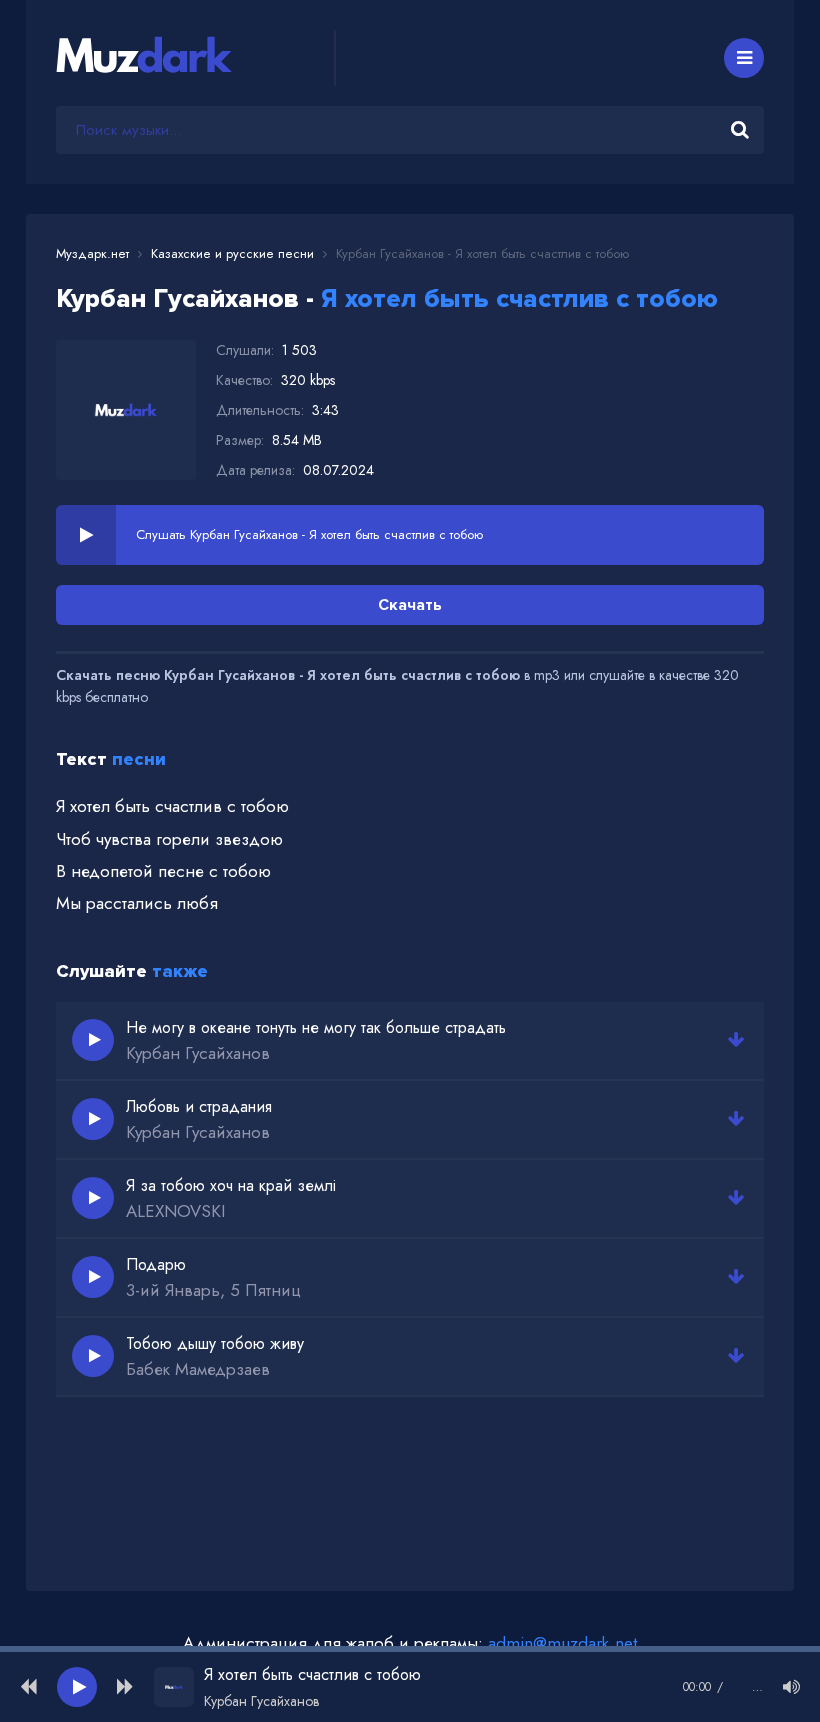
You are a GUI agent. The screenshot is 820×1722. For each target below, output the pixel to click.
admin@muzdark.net (562, 1643)
